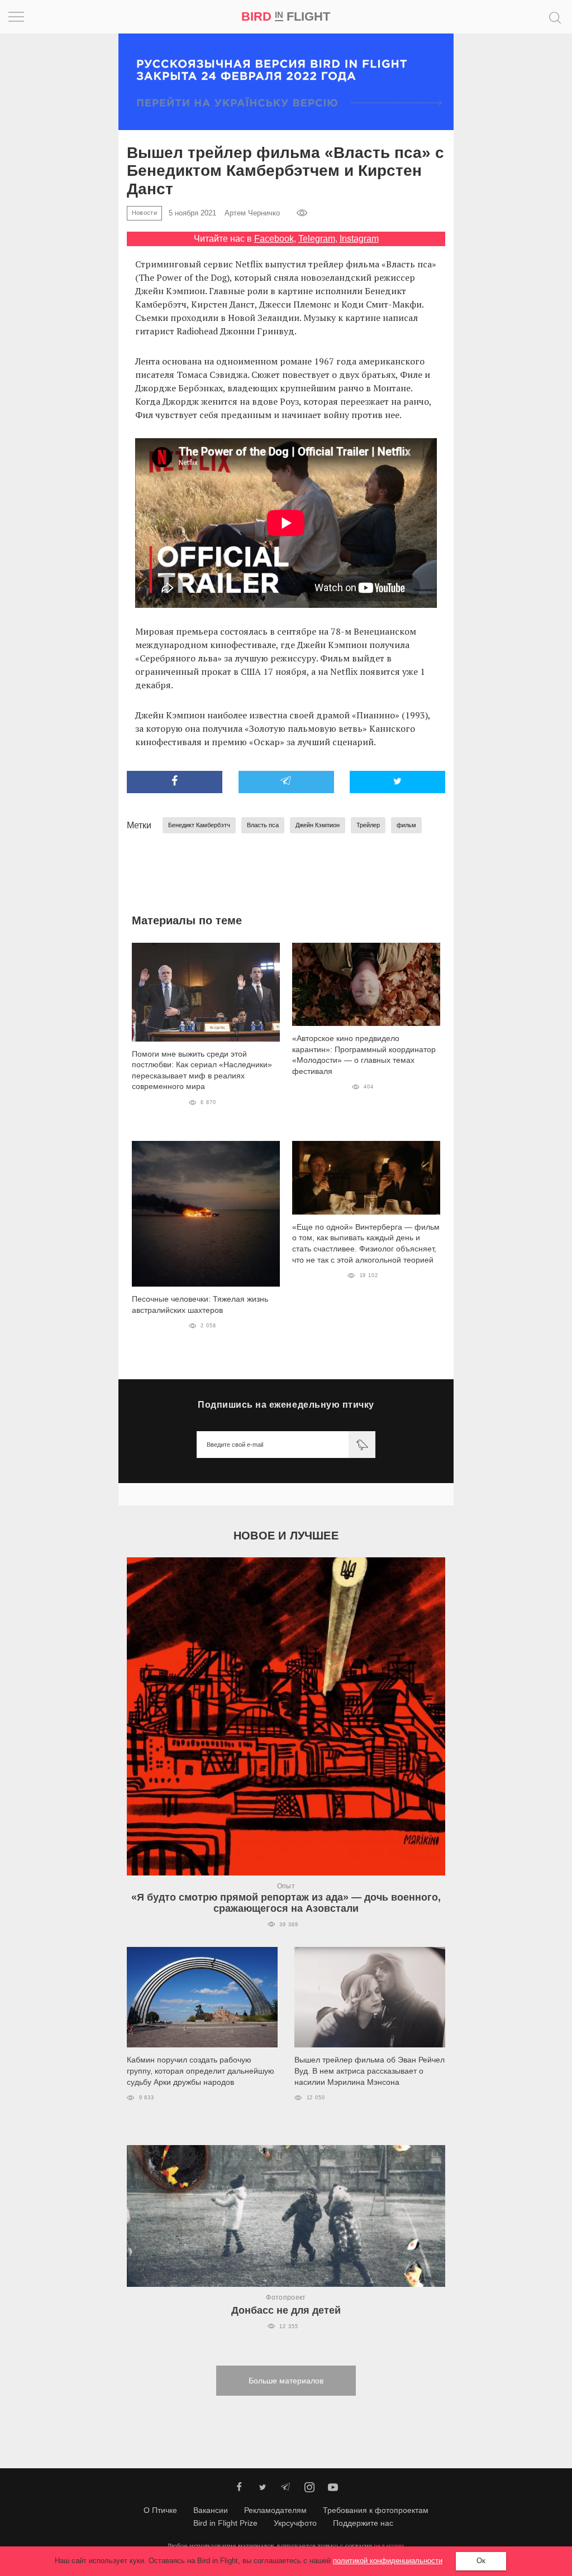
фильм (406, 825)
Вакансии (211, 2510)
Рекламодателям (275, 2510)
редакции (389, 2546)
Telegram (317, 239)
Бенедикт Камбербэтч (199, 825)
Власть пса (263, 825)
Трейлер (368, 825)
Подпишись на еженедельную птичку (286, 1405)
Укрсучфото (295, 2523)
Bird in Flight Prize (225, 2523)
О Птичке (160, 2510)
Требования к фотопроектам (376, 2510)
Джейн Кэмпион (318, 825)
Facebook (274, 239)
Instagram (359, 239)
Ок (481, 2561)
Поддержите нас (363, 2523)
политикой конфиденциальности (388, 2561)
